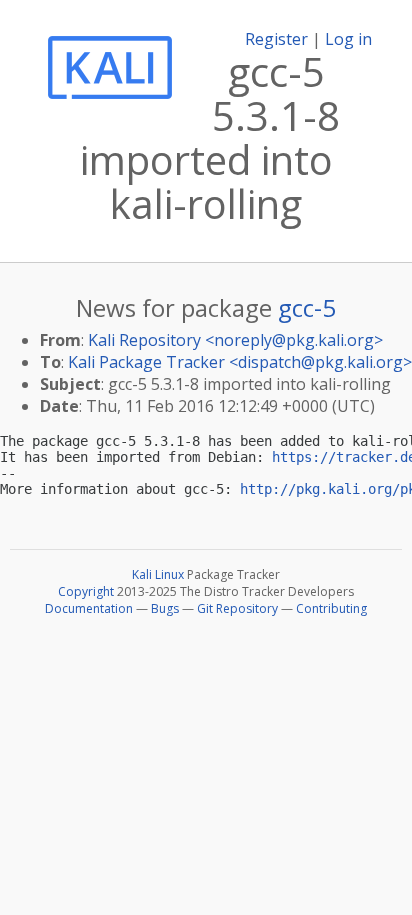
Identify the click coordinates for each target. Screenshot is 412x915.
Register (276, 39)
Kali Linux (158, 574)
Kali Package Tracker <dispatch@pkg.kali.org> (240, 362)
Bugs (165, 608)
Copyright (86, 591)
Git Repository (237, 608)
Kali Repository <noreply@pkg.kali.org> (235, 340)
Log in (348, 39)
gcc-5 (307, 307)
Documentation (89, 608)
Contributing (331, 608)
